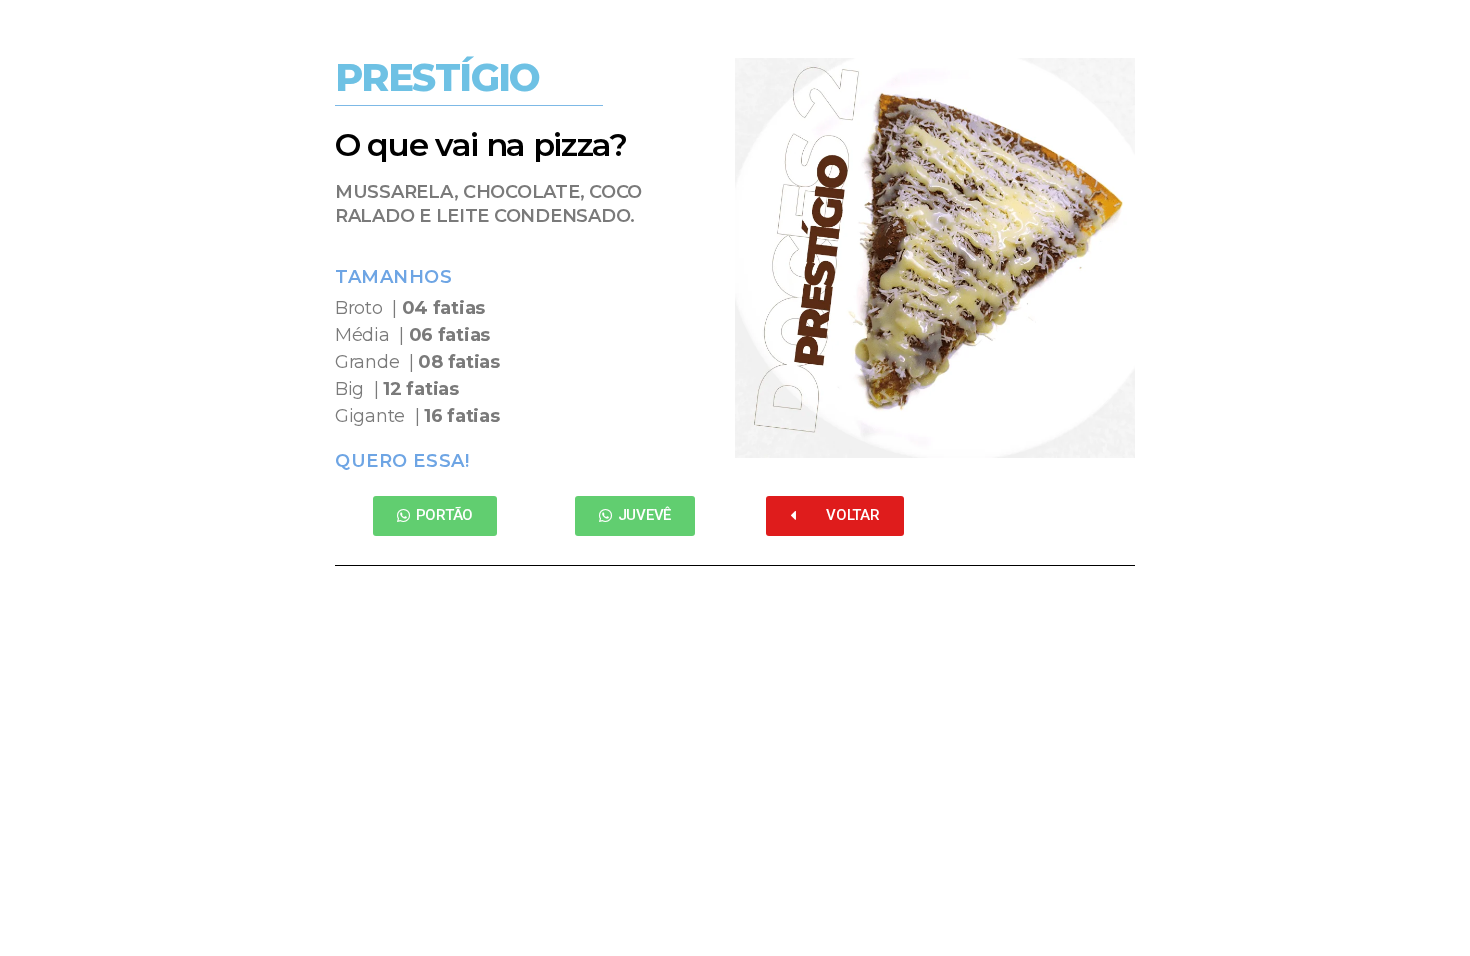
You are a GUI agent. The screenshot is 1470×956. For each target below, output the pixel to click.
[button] (435, 516)
